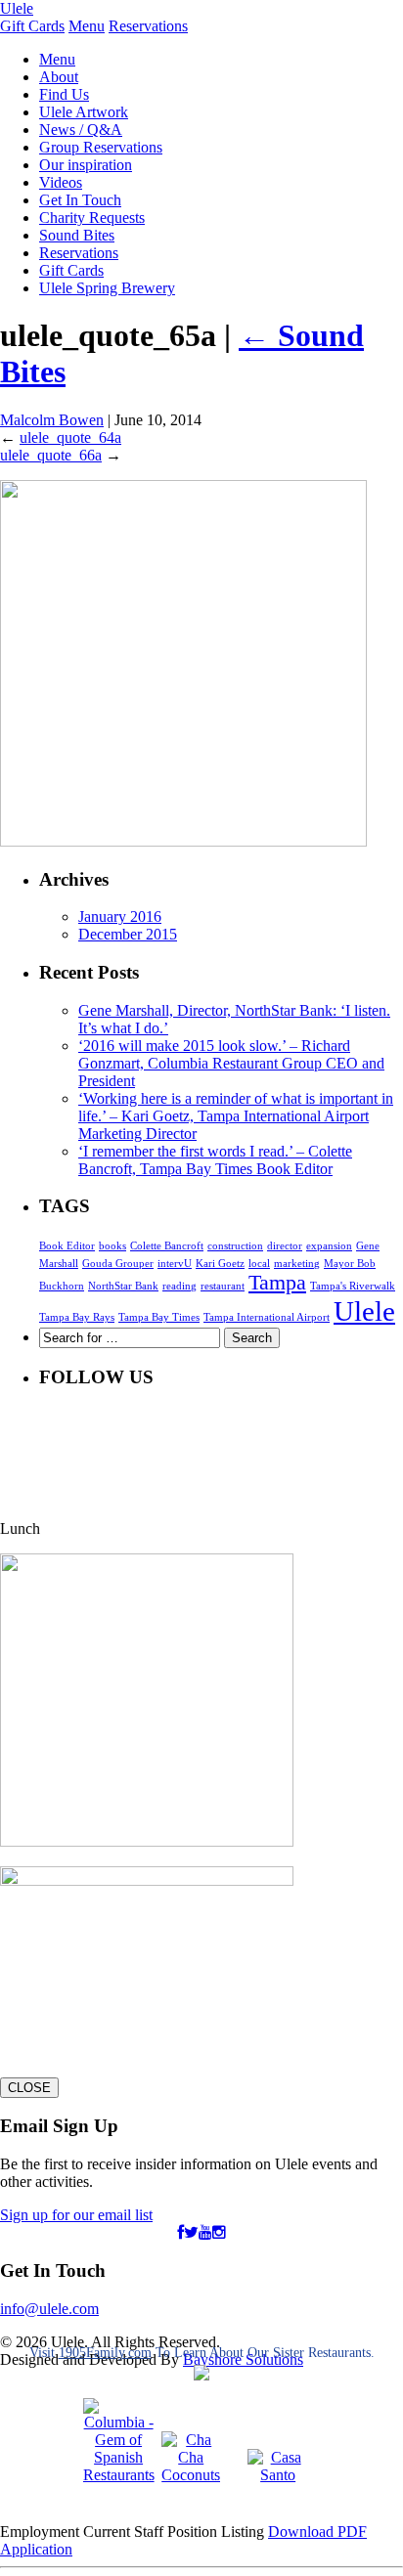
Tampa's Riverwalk (353, 1286)
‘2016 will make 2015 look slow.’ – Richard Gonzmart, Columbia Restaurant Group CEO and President (231, 1063)
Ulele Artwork (84, 112)
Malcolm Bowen (52, 420)
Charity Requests (92, 218)
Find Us (64, 94)
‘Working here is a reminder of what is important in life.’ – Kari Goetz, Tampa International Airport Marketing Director (236, 1116)
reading (179, 1286)
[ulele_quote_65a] (183, 841)
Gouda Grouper (118, 1264)
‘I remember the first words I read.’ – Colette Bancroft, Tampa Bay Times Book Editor (215, 1160)
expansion (329, 1246)
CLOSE (29, 2088)
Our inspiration (86, 165)
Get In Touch (80, 200)
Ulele (17, 8)
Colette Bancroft (167, 1246)
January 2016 (120, 917)
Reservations (148, 26)
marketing (297, 1264)
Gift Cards (32, 26)
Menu (87, 26)
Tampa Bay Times (159, 1317)
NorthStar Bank (123, 1286)
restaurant (223, 1286)
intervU (175, 1264)
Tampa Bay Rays (77, 1317)
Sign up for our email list (76, 2215)
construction (235, 1246)
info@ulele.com (49, 2309)
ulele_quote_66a (51, 455)
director (285, 1246)
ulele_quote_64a (70, 437)
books (112, 1246)
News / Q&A (81, 130)
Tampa (277, 1283)
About (59, 77)
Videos (61, 182)
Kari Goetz (220, 1264)
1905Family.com (105, 2353)
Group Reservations (101, 147)
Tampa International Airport (267, 1317)
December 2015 (128, 934)
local (259, 1264)
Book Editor (67, 1246)
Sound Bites (77, 235)
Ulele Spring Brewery (107, 288)
